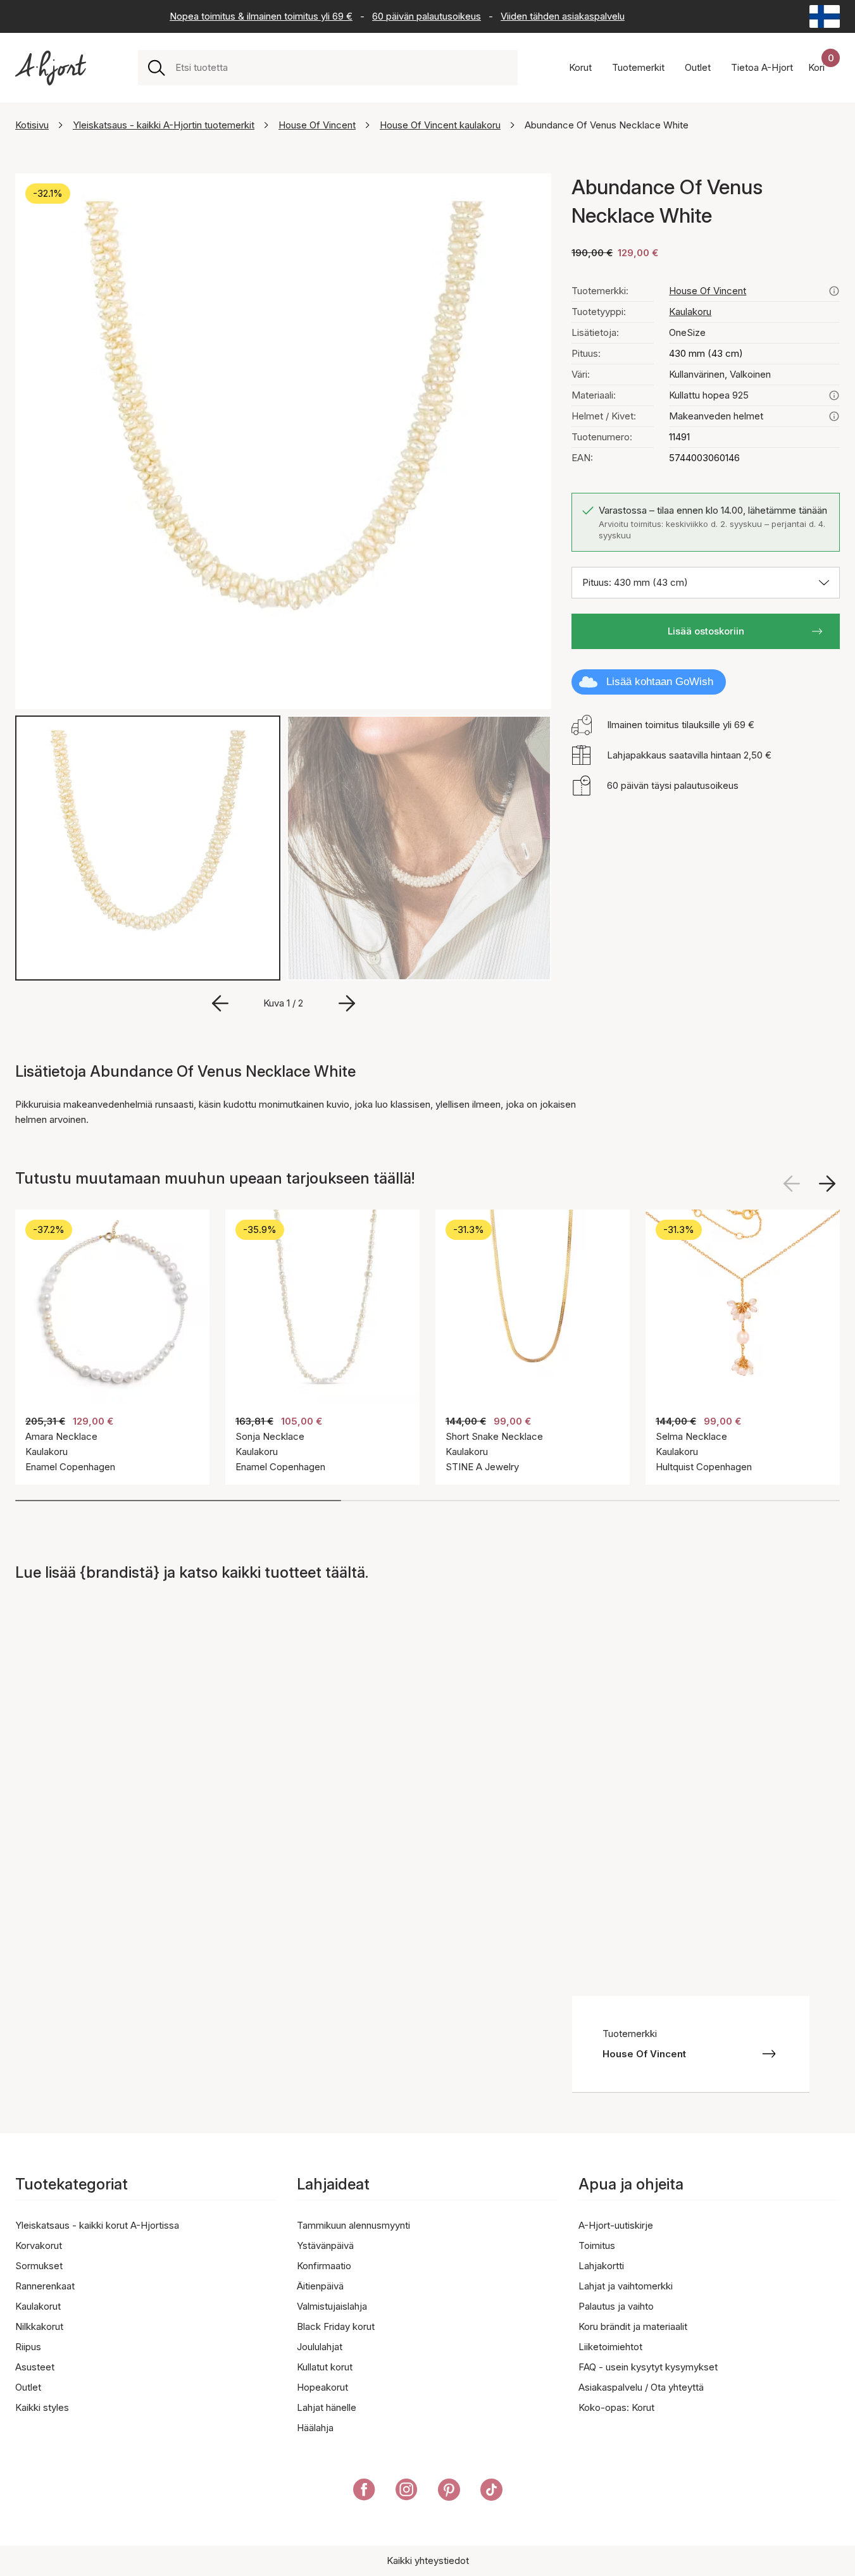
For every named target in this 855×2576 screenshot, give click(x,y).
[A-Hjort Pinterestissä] (449, 2492)
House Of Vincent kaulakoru (440, 125)
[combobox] (341, 68)
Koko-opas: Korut (616, 2407)
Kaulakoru (690, 312)
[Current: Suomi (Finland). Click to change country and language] (825, 16)
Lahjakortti (601, 2266)
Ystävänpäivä (325, 2245)
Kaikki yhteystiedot (428, 2561)
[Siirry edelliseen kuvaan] (220, 1003)
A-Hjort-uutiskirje (616, 2225)
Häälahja (315, 2428)
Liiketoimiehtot (610, 2347)
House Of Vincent (317, 125)
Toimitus (597, 2245)
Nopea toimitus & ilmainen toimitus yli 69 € (261, 16)
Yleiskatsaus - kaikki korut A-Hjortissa (97, 2225)
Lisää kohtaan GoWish (660, 682)
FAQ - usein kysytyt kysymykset (648, 2367)
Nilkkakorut (39, 2326)
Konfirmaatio (324, 2266)
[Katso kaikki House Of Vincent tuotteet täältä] (834, 291)
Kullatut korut (325, 2367)
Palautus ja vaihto (616, 2306)
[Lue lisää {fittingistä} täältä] (834, 416)
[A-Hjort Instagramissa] (407, 2492)
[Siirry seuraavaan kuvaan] (347, 1003)
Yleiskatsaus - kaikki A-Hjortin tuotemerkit (164, 125)
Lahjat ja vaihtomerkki (626, 2286)
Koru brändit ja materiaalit (633, 2326)
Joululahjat (320, 2347)
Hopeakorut (322, 2387)
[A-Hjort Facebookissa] (364, 2492)
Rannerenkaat (45, 2286)
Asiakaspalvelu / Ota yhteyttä (641, 2387)
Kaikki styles (42, 2407)
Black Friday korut (336, 2326)
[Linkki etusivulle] (51, 68)
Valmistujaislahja (332, 2306)
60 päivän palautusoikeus (427, 16)
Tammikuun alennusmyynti (353, 2225)
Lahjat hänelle (327, 2407)
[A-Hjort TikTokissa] (491, 2492)
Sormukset (39, 2266)
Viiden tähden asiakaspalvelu (563, 16)
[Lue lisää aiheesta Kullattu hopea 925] (834, 395)
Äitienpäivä (320, 2286)
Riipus (28, 2347)
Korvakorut (39, 2245)
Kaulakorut (38, 2306)
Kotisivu (32, 125)
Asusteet (35, 2367)
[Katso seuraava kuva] (827, 1184)
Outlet (28, 2387)
